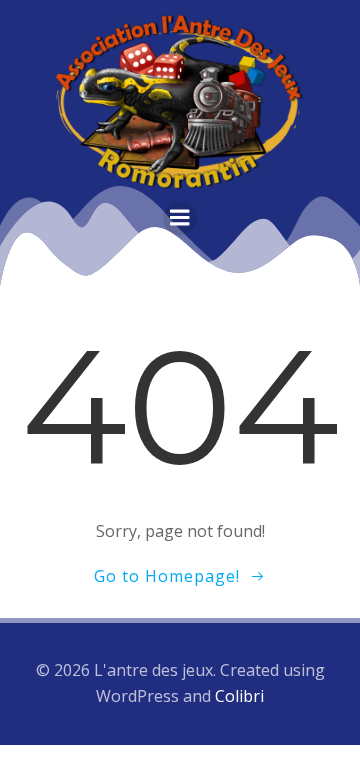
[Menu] (180, 218)
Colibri (239, 696)
